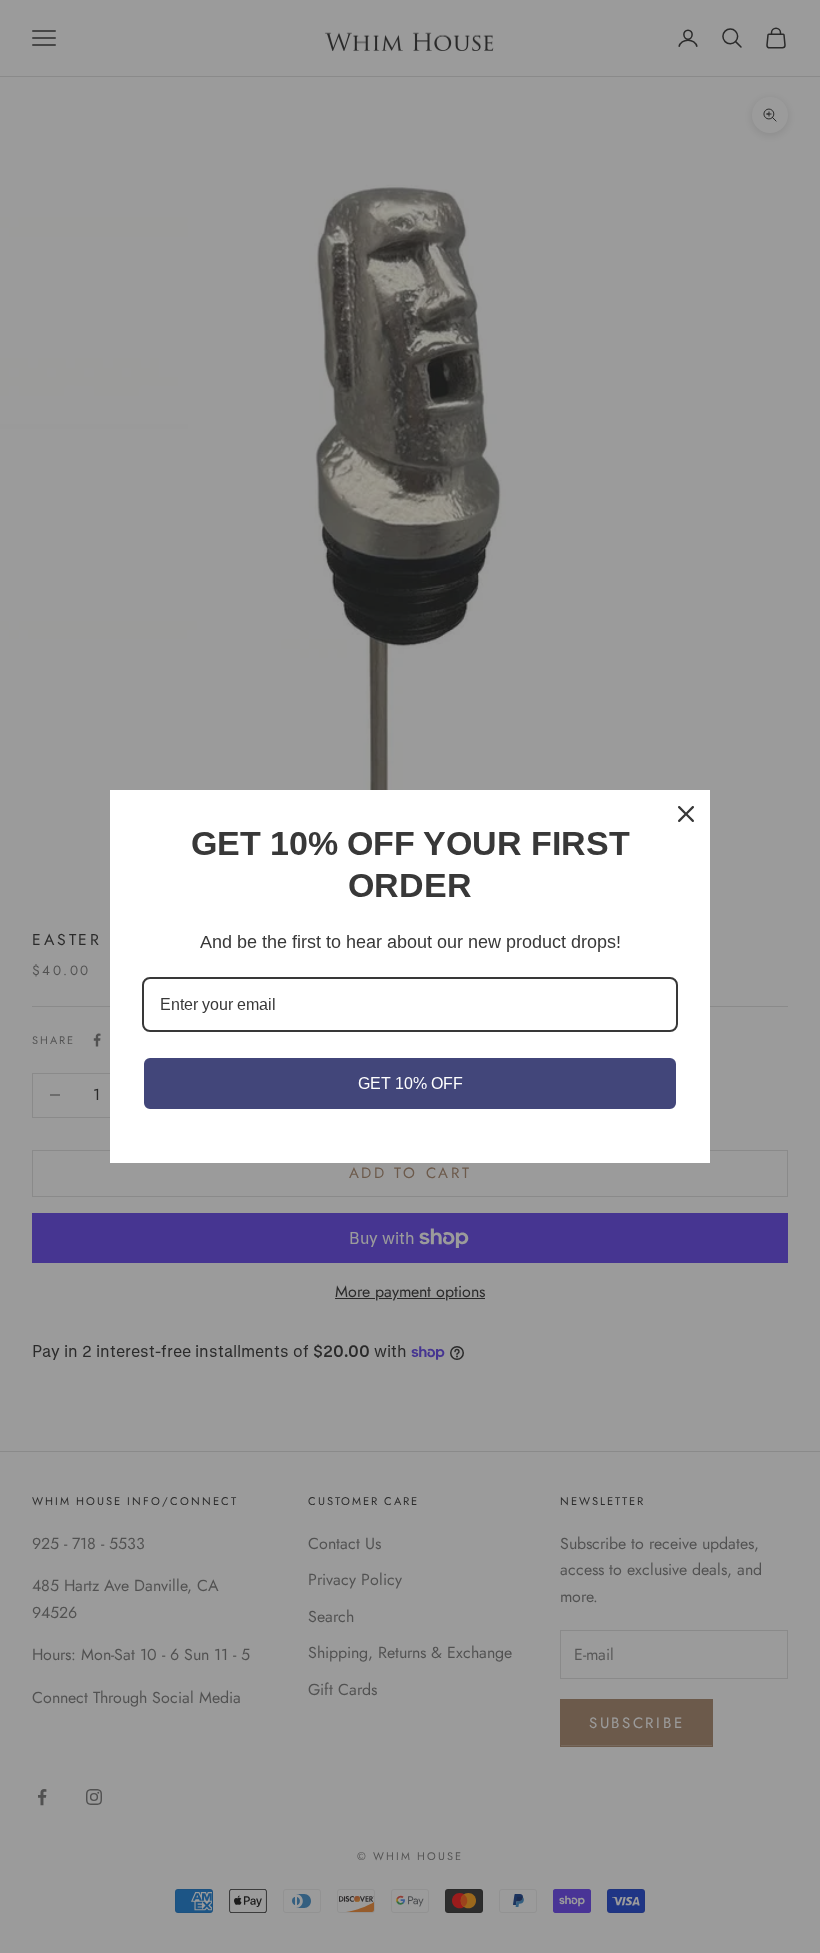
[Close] (686, 814)
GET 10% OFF (410, 1083)
